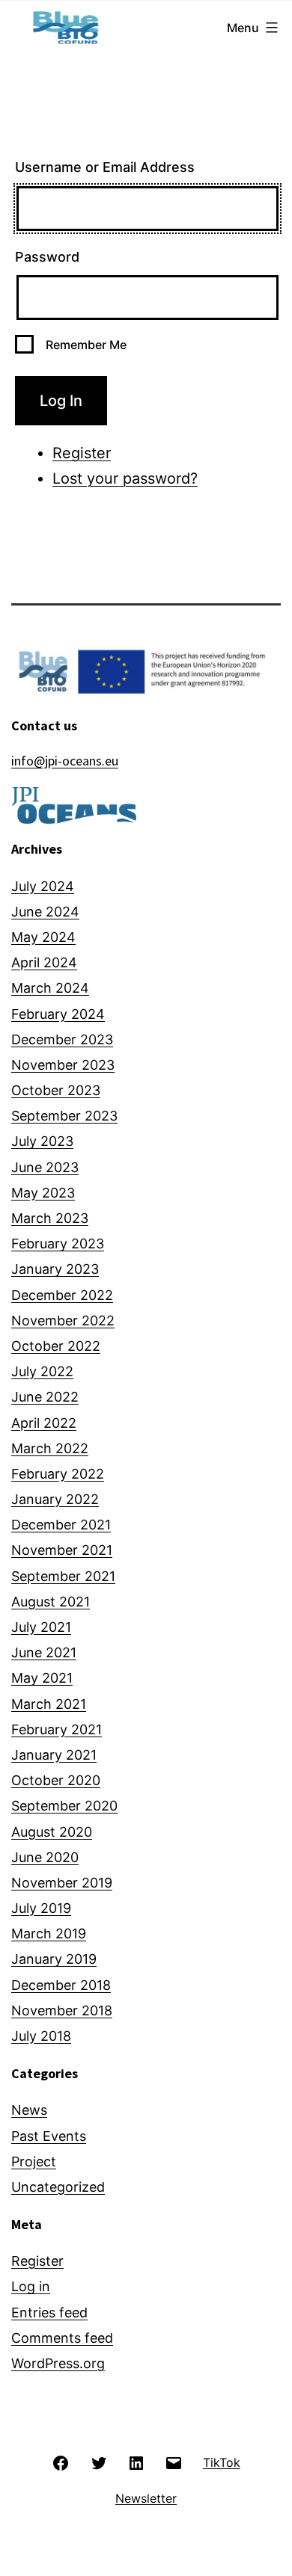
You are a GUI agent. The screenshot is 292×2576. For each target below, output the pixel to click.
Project (34, 2161)
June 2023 (45, 1167)
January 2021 (54, 1755)
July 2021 (41, 1627)
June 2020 (45, 1857)
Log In (61, 401)
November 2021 (62, 1550)
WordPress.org (58, 2363)
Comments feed (62, 2338)
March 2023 (50, 1218)
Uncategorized (58, 2187)
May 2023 (43, 1193)
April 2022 (44, 1423)
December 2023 (62, 1039)
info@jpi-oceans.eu (65, 761)
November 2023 (63, 1065)
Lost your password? (125, 478)
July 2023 (42, 1141)
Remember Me (86, 345)
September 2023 (64, 1116)
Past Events (49, 2136)
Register (82, 453)
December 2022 (62, 1295)
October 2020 (56, 1780)
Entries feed (49, 2312)
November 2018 (62, 2010)
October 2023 (56, 1090)
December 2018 (61, 1985)
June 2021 (44, 1652)
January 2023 (55, 1269)
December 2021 (61, 1525)
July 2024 (43, 886)
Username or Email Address (105, 167)
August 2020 (52, 1832)
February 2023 (58, 1244)
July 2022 (42, 1371)
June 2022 (45, 1397)
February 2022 (58, 1474)
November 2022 (63, 1321)
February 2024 (58, 1014)
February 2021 (57, 1729)
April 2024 (44, 962)
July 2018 (41, 2036)
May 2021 (42, 1678)
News (29, 2110)
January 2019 (54, 1959)
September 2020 (64, 1806)
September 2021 (63, 1576)
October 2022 (56, 1346)
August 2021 (51, 1602)
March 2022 (50, 1448)
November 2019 (62, 1883)
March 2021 (49, 1704)
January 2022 (55, 1499)
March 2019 (49, 1933)
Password (47, 257)
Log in (31, 2286)
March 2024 (50, 988)
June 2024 (45, 912)
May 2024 (43, 937)
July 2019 (41, 1908)
